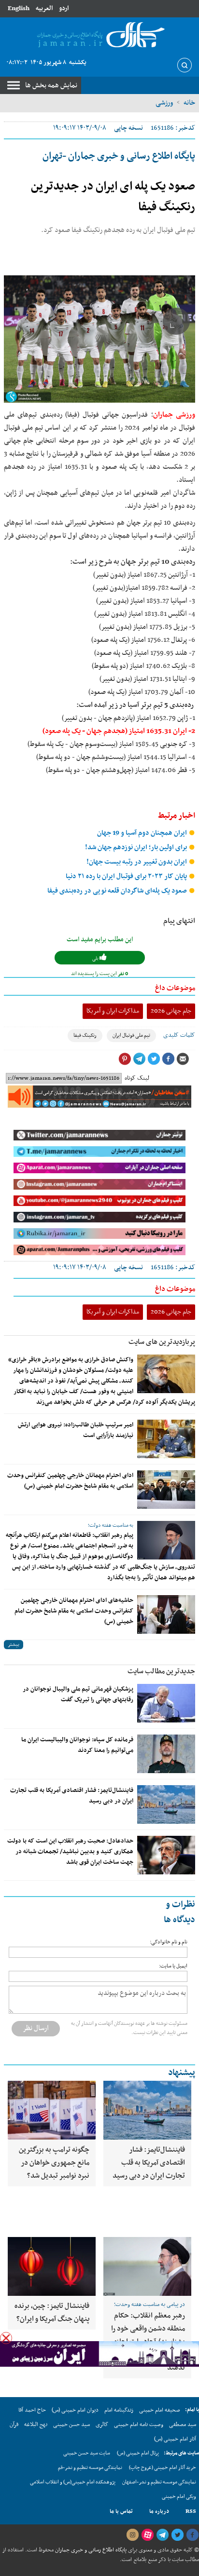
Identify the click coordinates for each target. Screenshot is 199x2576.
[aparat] (147, 2535)
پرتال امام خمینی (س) (138, 2453)
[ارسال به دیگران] (183, 1059)
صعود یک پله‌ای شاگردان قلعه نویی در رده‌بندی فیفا (118, 891)
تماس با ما (121, 2511)
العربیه (44, 8)
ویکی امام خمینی (179, 2497)
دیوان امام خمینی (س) (75, 2410)
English (19, 8)
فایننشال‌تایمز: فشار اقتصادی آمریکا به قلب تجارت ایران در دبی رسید (149, 2163)
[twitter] (177, 2535)
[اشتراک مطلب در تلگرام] (139, 1059)
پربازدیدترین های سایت (162, 1342)
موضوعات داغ (175, 988)
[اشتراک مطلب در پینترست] (125, 1059)
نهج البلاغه (36, 2425)
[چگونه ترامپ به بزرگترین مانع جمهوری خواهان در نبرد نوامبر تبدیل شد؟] (52, 2110)
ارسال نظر (36, 2028)
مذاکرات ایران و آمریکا (113, 1011)
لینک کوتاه (137, 1078)
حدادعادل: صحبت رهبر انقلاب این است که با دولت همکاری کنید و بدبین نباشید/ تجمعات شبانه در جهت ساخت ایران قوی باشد (70, 1852)
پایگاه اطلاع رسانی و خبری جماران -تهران (119, 156)
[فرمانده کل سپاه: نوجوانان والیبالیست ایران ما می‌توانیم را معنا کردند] (166, 1754)
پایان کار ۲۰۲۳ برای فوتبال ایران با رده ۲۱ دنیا (127, 876)
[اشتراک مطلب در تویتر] (154, 1059)
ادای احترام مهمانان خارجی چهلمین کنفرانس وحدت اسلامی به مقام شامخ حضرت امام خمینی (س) (70, 1481)
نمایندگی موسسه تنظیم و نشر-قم (90, 2468)
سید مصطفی (183, 2425)
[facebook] (192, 2535)
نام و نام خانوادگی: (169, 1942)
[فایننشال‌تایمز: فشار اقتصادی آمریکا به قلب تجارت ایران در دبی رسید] (166, 1804)
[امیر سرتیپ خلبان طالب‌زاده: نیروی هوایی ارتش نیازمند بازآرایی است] (166, 1439)
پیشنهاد (182, 2073)
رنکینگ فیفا (85, 1036)
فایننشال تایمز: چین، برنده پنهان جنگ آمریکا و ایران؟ (52, 2312)
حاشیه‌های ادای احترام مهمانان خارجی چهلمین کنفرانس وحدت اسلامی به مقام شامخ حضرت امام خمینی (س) (74, 1611)
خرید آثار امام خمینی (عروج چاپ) (163, 2468)
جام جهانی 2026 (171, 1011)
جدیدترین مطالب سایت (161, 1671)
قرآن (14, 2425)
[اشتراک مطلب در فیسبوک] (168, 1059)
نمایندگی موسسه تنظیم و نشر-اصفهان (159, 2482)
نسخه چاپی (128, 128)
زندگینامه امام (119, 2410)
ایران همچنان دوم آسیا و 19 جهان (143, 833)
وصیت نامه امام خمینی (139, 2425)
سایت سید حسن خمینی (87, 2453)
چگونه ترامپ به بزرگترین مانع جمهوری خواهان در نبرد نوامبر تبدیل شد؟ (54, 2163)
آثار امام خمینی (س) (175, 2439)
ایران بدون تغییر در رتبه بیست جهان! (137, 862)
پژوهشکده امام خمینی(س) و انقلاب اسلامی (73, 2482)
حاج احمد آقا (32, 2410)
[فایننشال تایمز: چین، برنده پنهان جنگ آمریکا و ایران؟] (52, 2266)
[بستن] (6, 2338)
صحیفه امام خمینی (160, 2410)
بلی (96, 958)
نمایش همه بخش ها (51, 85)
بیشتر (14, 1645)
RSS (191, 2511)
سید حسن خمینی (71, 2425)
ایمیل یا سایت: (173, 1966)
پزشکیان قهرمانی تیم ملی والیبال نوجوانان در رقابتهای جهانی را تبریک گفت (78, 1695)
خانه (189, 103)
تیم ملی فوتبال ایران (131, 1036)
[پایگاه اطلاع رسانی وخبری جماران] (99, 35)
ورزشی (164, 103)
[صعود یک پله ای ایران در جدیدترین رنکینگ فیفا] (99, 339)
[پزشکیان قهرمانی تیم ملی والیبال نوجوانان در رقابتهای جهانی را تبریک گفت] (166, 1703)
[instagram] (132, 2535)
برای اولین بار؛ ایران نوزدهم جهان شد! (137, 847)
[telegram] (162, 2535)
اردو (64, 8)
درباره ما (159, 2511)
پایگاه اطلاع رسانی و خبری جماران (90, 2550)
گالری (102, 2425)
